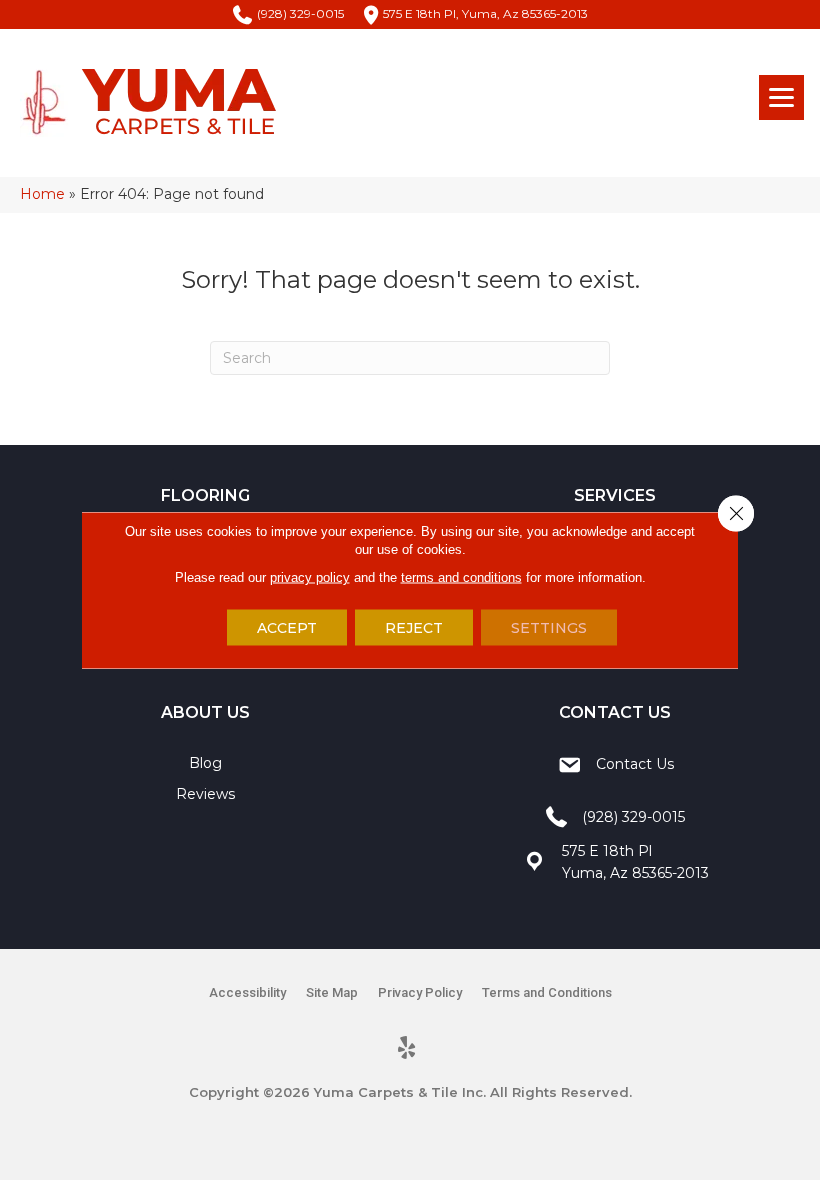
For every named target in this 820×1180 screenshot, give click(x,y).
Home (42, 194)
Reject (414, 628)
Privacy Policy (420, 992)
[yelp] (407, 1049)
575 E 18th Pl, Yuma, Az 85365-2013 (485, 13)
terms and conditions (461, 577)
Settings (549, 628)
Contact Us (635, 764)
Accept (287, 628)
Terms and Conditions (547, 992)
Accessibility (247, 992)
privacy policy (310, 577)
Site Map (332, 992)
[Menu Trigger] (781, 97)
